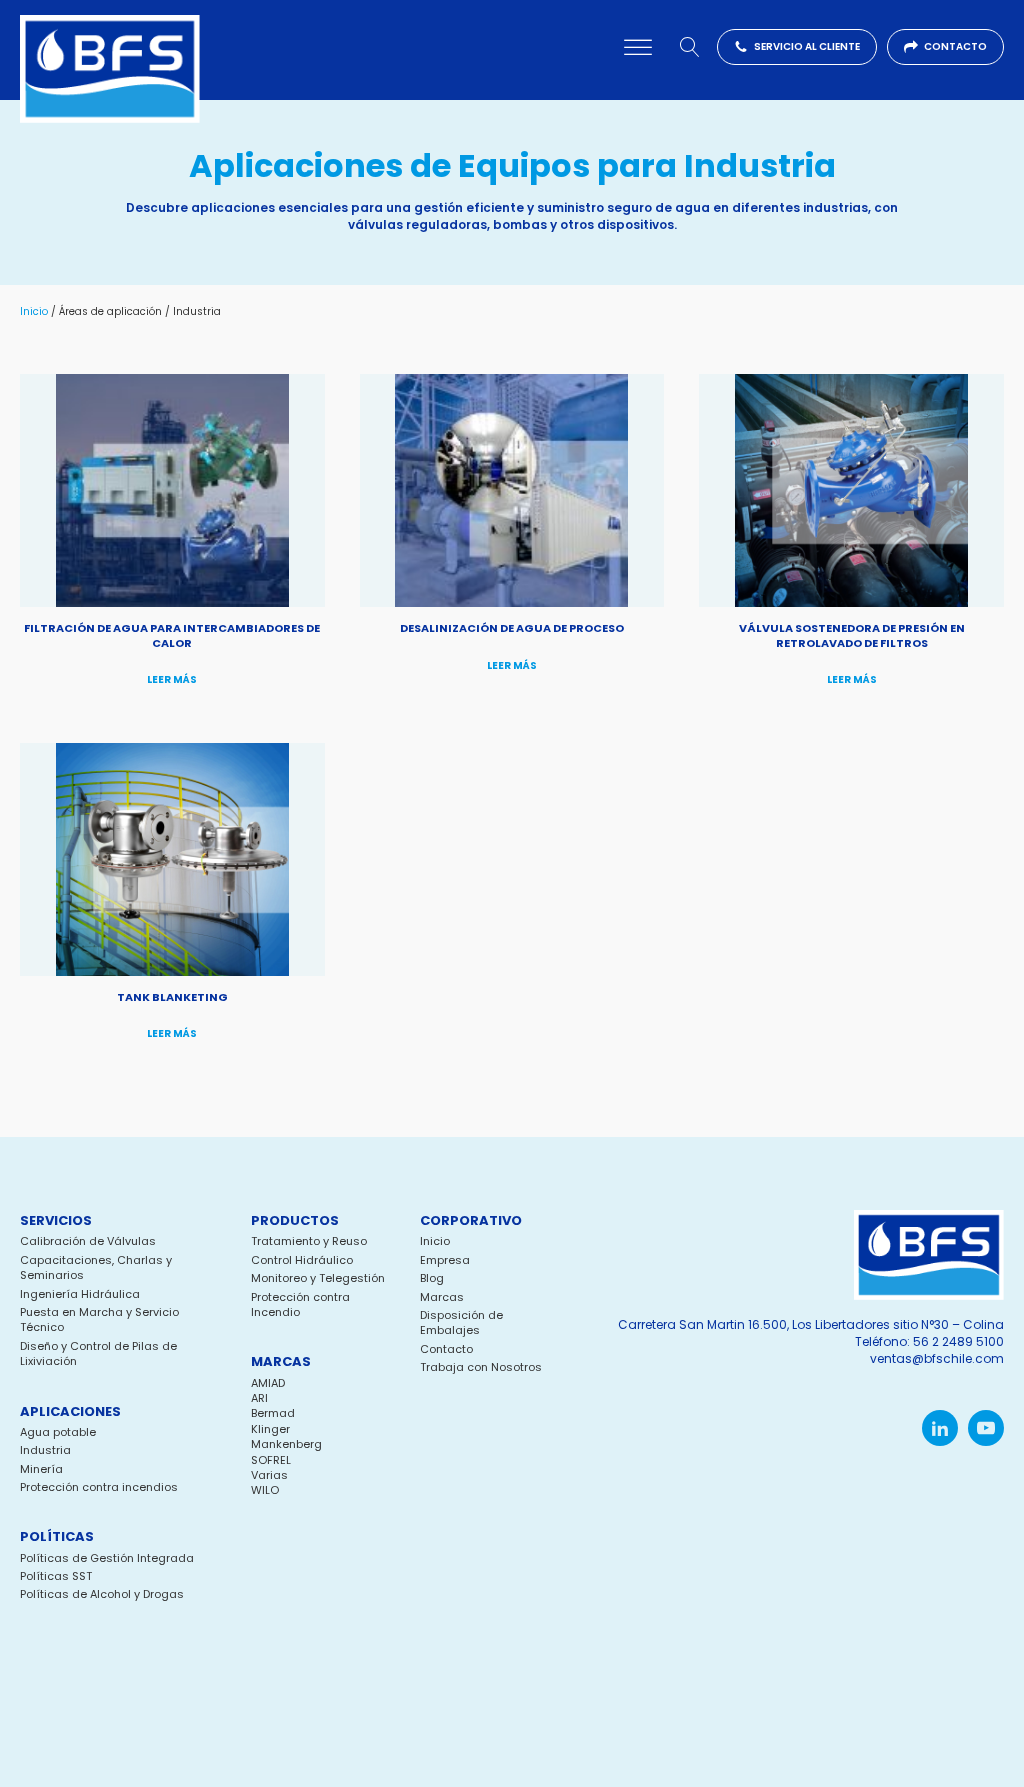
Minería (41, 1469)
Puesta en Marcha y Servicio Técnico (99, 1320)
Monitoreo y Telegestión (318, 1278)
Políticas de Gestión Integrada (107, 1558)
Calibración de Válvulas (88, 1241)
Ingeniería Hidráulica (80, 1294)
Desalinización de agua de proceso (512, 628)
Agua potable (58, 1432)
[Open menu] (638, 48)
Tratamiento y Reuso (309, 1241)
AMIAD (268, 1383)
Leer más (172, 679)
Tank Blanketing (172, 997)
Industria (45, 1450)
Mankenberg (286, 1444)
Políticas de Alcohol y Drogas (102, 1594)
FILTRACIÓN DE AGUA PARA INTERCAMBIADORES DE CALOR (172, 635)
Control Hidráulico (302, 1260)
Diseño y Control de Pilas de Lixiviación (98, 1354)
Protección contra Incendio (300, 1305)
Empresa (445, 1260)
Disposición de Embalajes (461, 1323)
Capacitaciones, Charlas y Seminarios (96, 1268)
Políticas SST (56, 1576)
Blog (432, 1278)
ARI (259, 1398)
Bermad (273, 1413)
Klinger (270, 1429)
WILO (265, 1490)
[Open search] (690, 47)
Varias (269, 1475)
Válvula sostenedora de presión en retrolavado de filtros (852, 635)
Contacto (446, 1349)
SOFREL (271, 1460)
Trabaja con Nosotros (481, 1367)
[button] (797, 47)
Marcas (442, 1297)
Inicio (34, 311)
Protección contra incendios (99, 1487)
